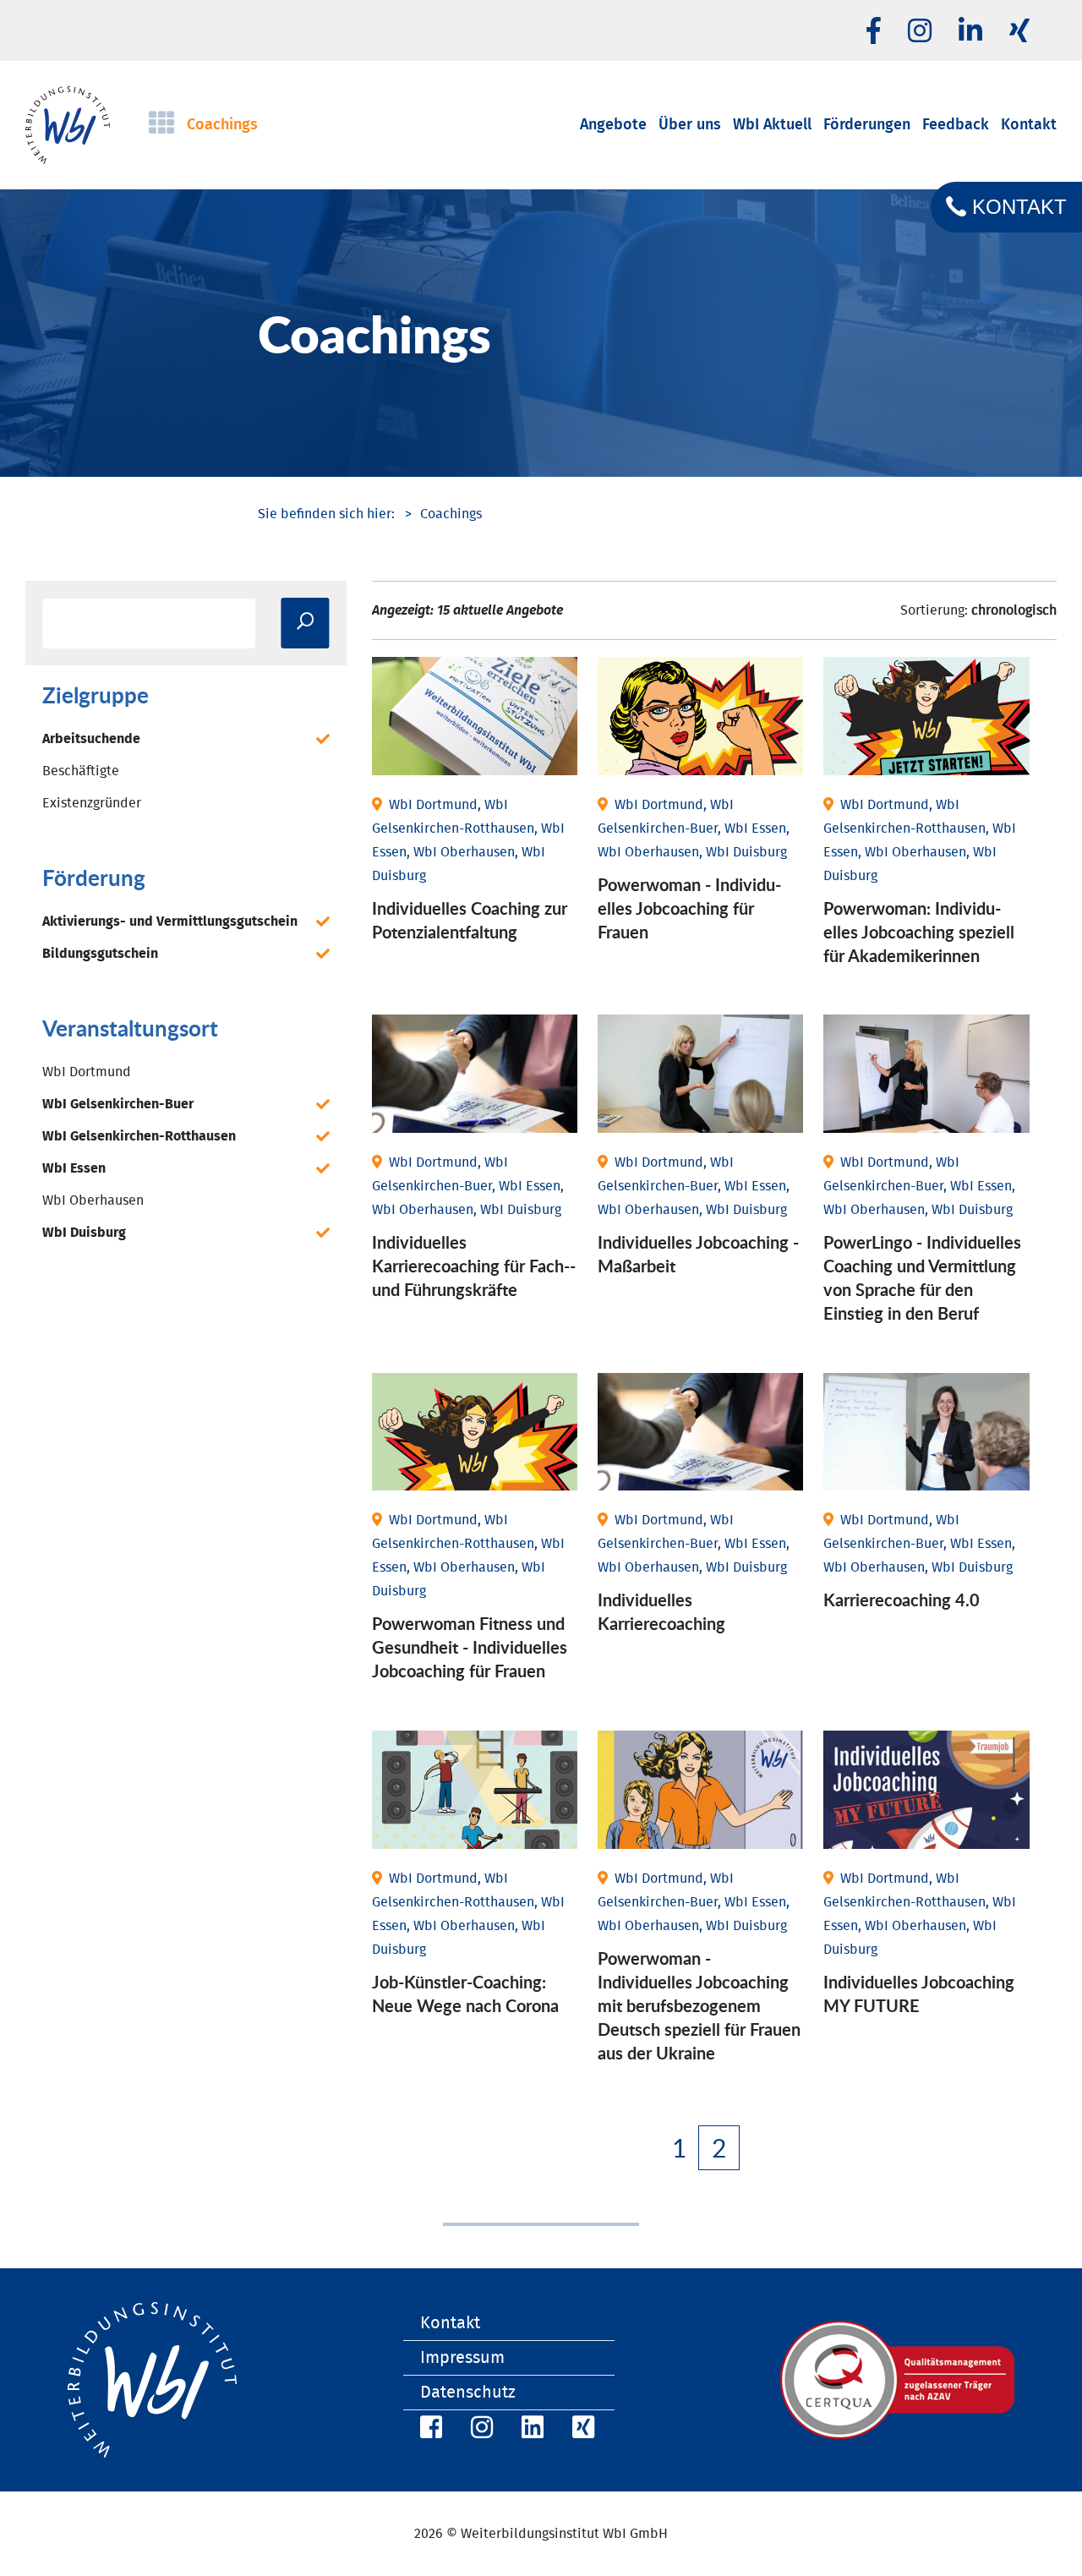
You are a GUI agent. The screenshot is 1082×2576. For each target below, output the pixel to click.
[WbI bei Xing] (1019, 32)
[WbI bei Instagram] (479, 2430)
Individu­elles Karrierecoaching (661, 1611)
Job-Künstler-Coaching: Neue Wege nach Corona (465, 1994)
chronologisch (1014, 610)
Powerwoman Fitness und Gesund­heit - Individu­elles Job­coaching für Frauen (470, 1647)
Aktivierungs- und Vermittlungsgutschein (170, 922)
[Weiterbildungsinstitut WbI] (326, 514)
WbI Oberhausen (93, 1200)
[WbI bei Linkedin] (970, 32)
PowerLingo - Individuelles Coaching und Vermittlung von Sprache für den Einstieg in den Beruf (922, 1277)
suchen (305, 623)
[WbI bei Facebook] (429, 2430)
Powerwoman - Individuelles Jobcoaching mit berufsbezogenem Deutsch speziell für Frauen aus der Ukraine (699, 2005)
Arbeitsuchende (91, 739)
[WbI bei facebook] (874, 32)
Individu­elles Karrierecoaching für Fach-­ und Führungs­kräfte (474, 1266)
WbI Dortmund (87, 1072)
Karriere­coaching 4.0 (902, 1600)
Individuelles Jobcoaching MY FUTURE (919, 1994)
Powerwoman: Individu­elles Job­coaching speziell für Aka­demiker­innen (919, 932)
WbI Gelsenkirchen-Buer (118, 1104)
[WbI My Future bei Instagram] (920, 32)
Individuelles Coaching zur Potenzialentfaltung (470, 920)
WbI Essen (74, 1168)
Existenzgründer (92, 803)
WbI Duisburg (84, 1233)
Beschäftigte (81, 771)
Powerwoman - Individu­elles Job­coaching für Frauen (689, 908)
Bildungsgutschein (100, 954)
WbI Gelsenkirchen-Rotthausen (139, 1136)
